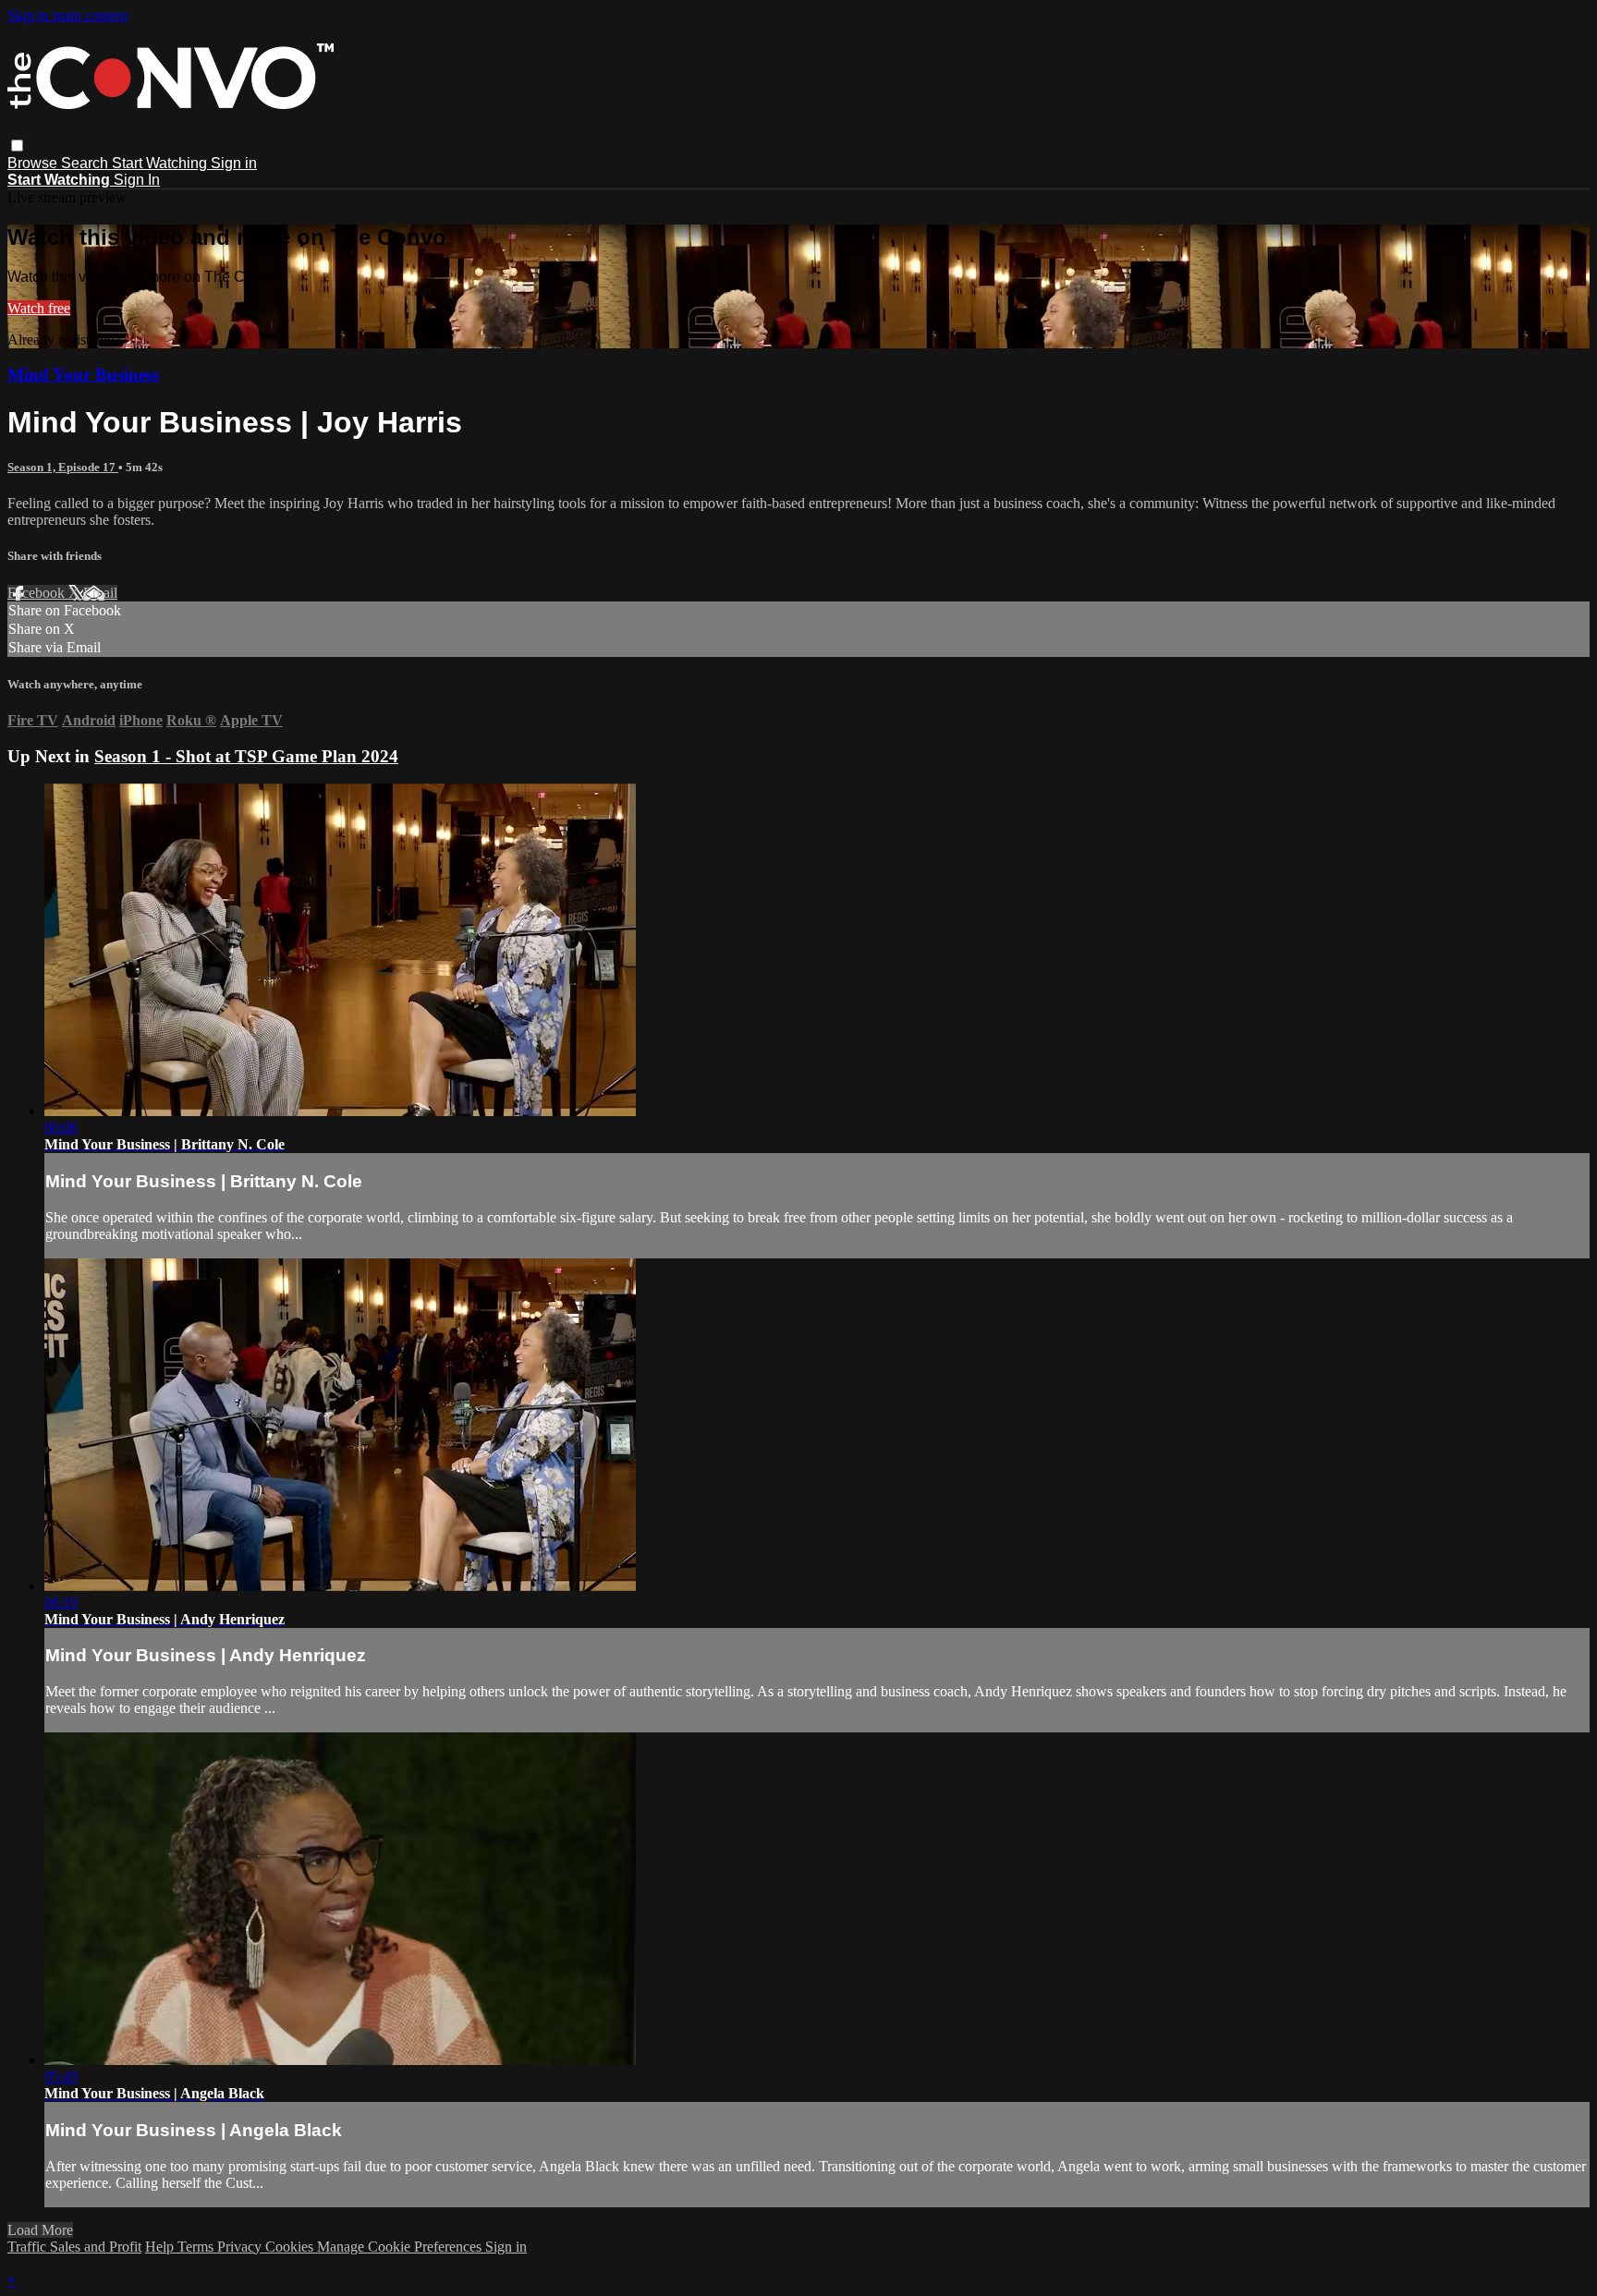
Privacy (241, 2247)
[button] (17, 146)
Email (100, 593)
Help (161, 2247)
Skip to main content (67, 15)
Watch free (39, 308)
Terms (197, 2247)
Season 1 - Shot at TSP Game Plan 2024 (246, 756)
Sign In (137, 180)
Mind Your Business (83, 375)
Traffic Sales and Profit (74, 2247)
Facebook (38, 593)
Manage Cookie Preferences (401, 2247)
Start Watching (161, 163)
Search (86, 163)
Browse (34, 163)
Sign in (234, 163)
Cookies (291, 2247)
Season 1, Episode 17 (63, 467)
